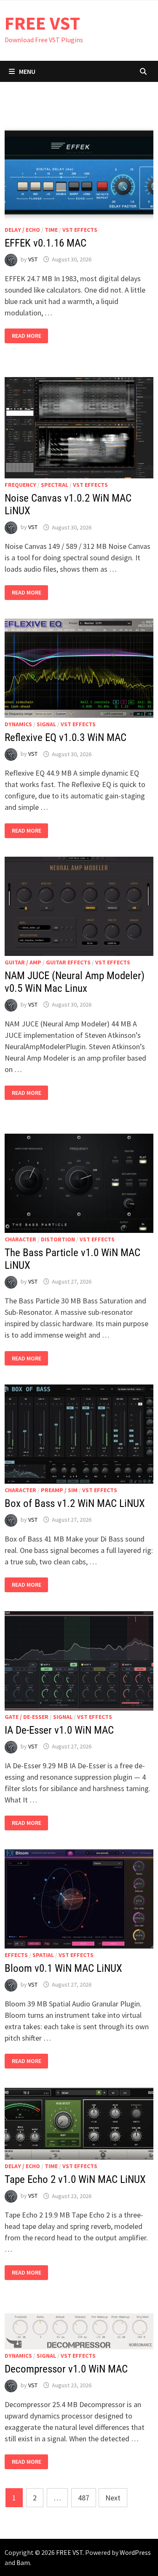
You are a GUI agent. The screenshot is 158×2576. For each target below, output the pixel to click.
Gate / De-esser (27, 1717)
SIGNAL (46, 724)
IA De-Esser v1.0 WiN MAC (59, 1730)
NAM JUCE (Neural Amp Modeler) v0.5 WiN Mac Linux (75, 982)
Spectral (55, 485)
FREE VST (42, 23)
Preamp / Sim (59, 1490)
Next (113, 2498)
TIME (51, 230)
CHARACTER (20, 1239)
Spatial (43, 1955)
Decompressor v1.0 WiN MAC (66, 2369)
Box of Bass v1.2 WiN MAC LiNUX (75, 1503)
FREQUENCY (20, 485)
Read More (26, 336)
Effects (16, 1955)
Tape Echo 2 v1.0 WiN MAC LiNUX (75, 2179)
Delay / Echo (22, 230)
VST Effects (80, 230)
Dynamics (18, 724)
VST (33, 259)
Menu (27, 71)
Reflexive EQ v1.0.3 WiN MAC (66, 737)
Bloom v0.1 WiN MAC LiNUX (63, 1968)
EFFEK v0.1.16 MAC (46, 243)
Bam (23, 2562)
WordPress (135, 2552)
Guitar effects (68, 962)
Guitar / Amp (23, 962)
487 (84, 2498)
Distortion (58, 1239)
